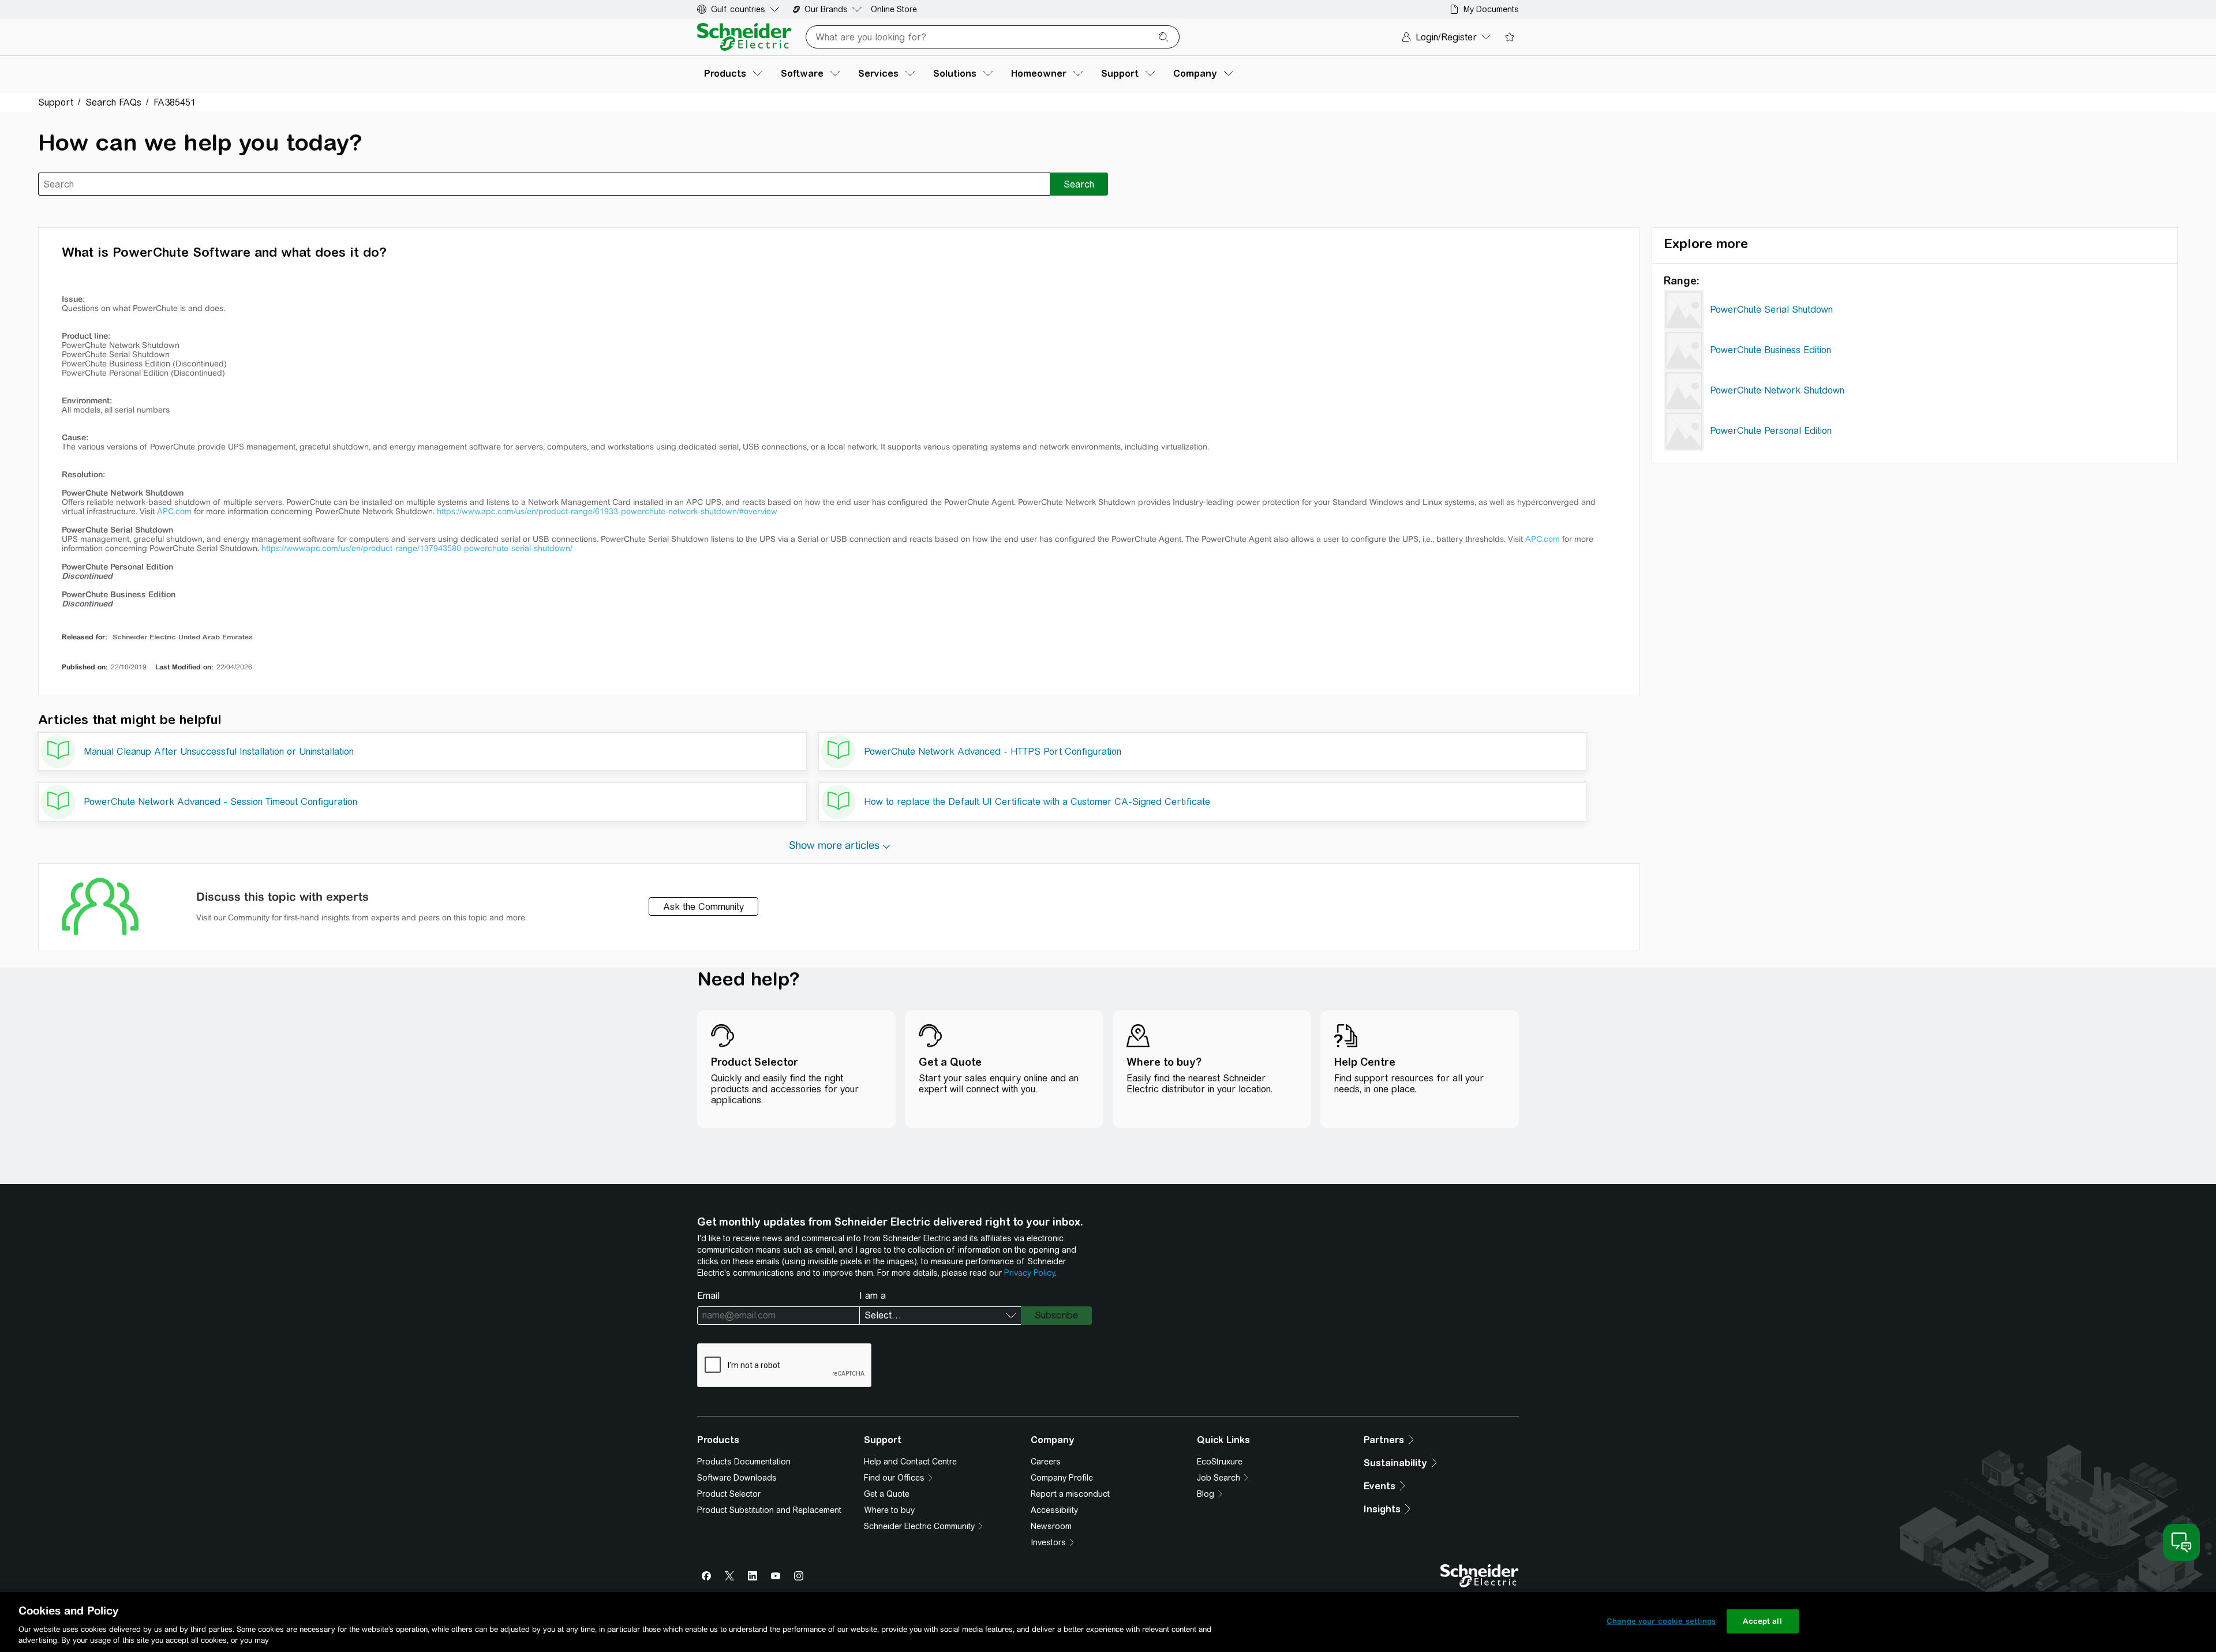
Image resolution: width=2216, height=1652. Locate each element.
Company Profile (1062, 1478)
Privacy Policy (1029, 1273)
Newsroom (1051, 1526)
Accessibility (1054, 1510)
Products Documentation (744, 1462)
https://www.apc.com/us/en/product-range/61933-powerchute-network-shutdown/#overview (607, 511)
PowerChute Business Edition (1770, 350)
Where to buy (889, 1510)
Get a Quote (887, 1494)
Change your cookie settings (1661, 1621)
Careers (1046, 1462)
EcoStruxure (1220, 1462)
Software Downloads (737, 1478)
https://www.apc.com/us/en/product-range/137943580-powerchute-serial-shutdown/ (417, 548)
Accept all (1762, 1621)
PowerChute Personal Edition (1771, 431)
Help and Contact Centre (910, 1462)
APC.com (174, 511)
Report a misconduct (1070, 1494)
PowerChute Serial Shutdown (1771, 310)
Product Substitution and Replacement (769, 1510)
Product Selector (729, 1494)
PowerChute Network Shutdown (1777, 390)
